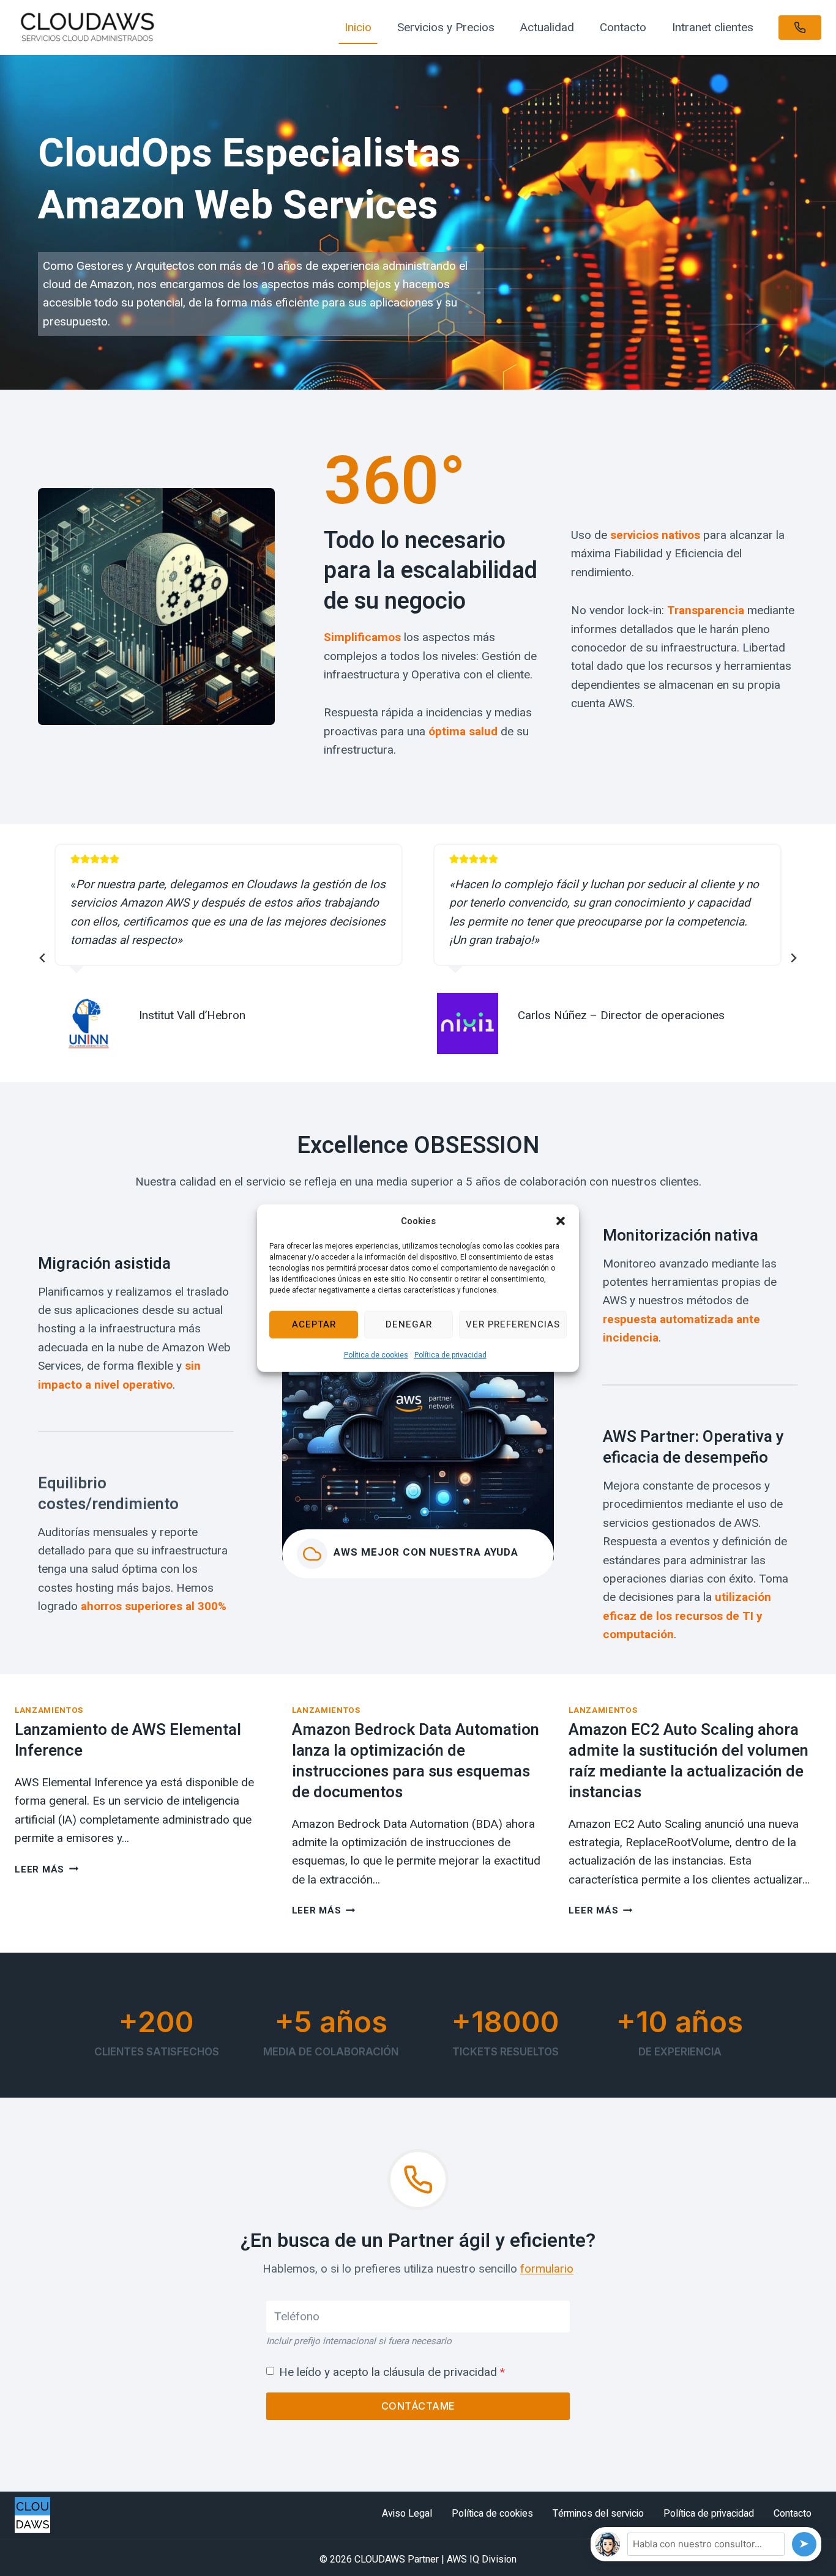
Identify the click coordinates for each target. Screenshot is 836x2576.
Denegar (409, 1324)
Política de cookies (376, 1354)
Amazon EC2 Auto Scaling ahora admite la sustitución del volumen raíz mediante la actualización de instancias (689, 1761)
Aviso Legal (407, 2514)
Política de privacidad (450, 1354)
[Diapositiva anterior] (43, 958)
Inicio (358, 27)
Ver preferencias (513, 1324)
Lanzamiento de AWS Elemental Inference (128, 1740)
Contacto (623, 27)
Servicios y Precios (446, 27)
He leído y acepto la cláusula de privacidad (392, 2372)
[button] (561, 1220)
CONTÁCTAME (418, 2406)
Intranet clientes (713, 27)
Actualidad (547, 27)
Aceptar (314, 1324)
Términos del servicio (598, 2514)
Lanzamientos (49, 1710)
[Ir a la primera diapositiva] (793, 958)
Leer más (47, 1869)
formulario (547, 2269)
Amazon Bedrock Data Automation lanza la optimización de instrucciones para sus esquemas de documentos (416, 1761)
